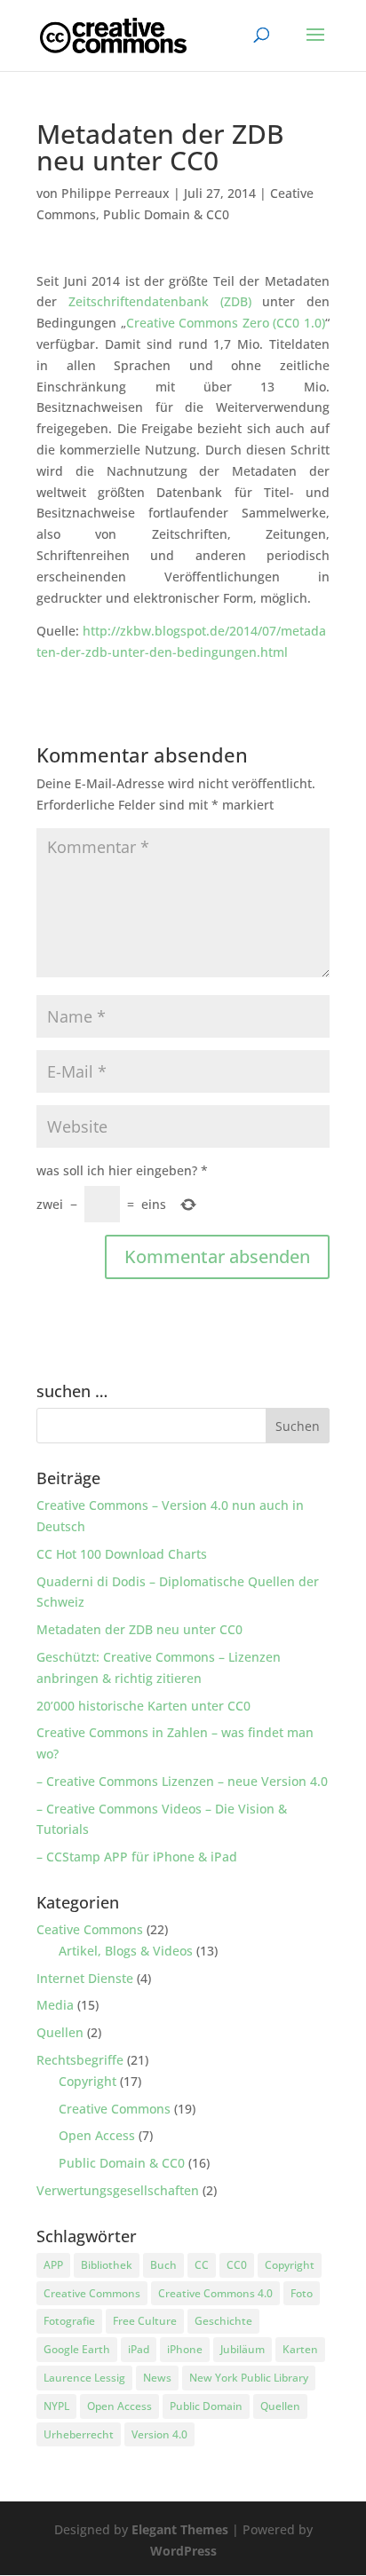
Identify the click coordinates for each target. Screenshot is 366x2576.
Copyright (88, 2081)
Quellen (60, 2032)
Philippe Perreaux (115, 193)
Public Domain (206, 2406)
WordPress (183, 2551)
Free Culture (145, 2321)
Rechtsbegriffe (80, 2060)
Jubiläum (243, 2349)
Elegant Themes (180, 2529)
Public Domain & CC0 (166, 214)
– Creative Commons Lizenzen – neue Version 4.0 (182, 1781)
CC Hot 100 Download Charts (122, 1554)
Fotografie (69, 2321)
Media (55, 2005)
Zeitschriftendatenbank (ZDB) (160, 301)
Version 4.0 (159, 2434)
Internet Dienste (85, 1978)
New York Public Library (249, 2378)
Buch (163, 2265)
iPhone (185, 2349)
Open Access (97, 2135)
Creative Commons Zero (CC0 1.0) (226, 323)
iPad (139, 2349)
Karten (300, 2349)
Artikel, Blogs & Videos (126, 1951)
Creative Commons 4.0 (215, 2293)
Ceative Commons (90, 1929)
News (157, 2378)
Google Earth (77, 2349)
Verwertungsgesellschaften (118, 2190)
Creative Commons (115, 2109)
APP (53, 2265)
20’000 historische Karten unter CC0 (143, 1706)
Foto (302, 2293)
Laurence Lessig (84, 2378)
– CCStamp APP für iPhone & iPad (137, 1857)
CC (202, 2265)
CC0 (237, 2265)
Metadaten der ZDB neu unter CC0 (139, 1629)
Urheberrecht (79, 2434)
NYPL (56, 2406)
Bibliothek (107, 2265)
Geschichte (223, 2321)
